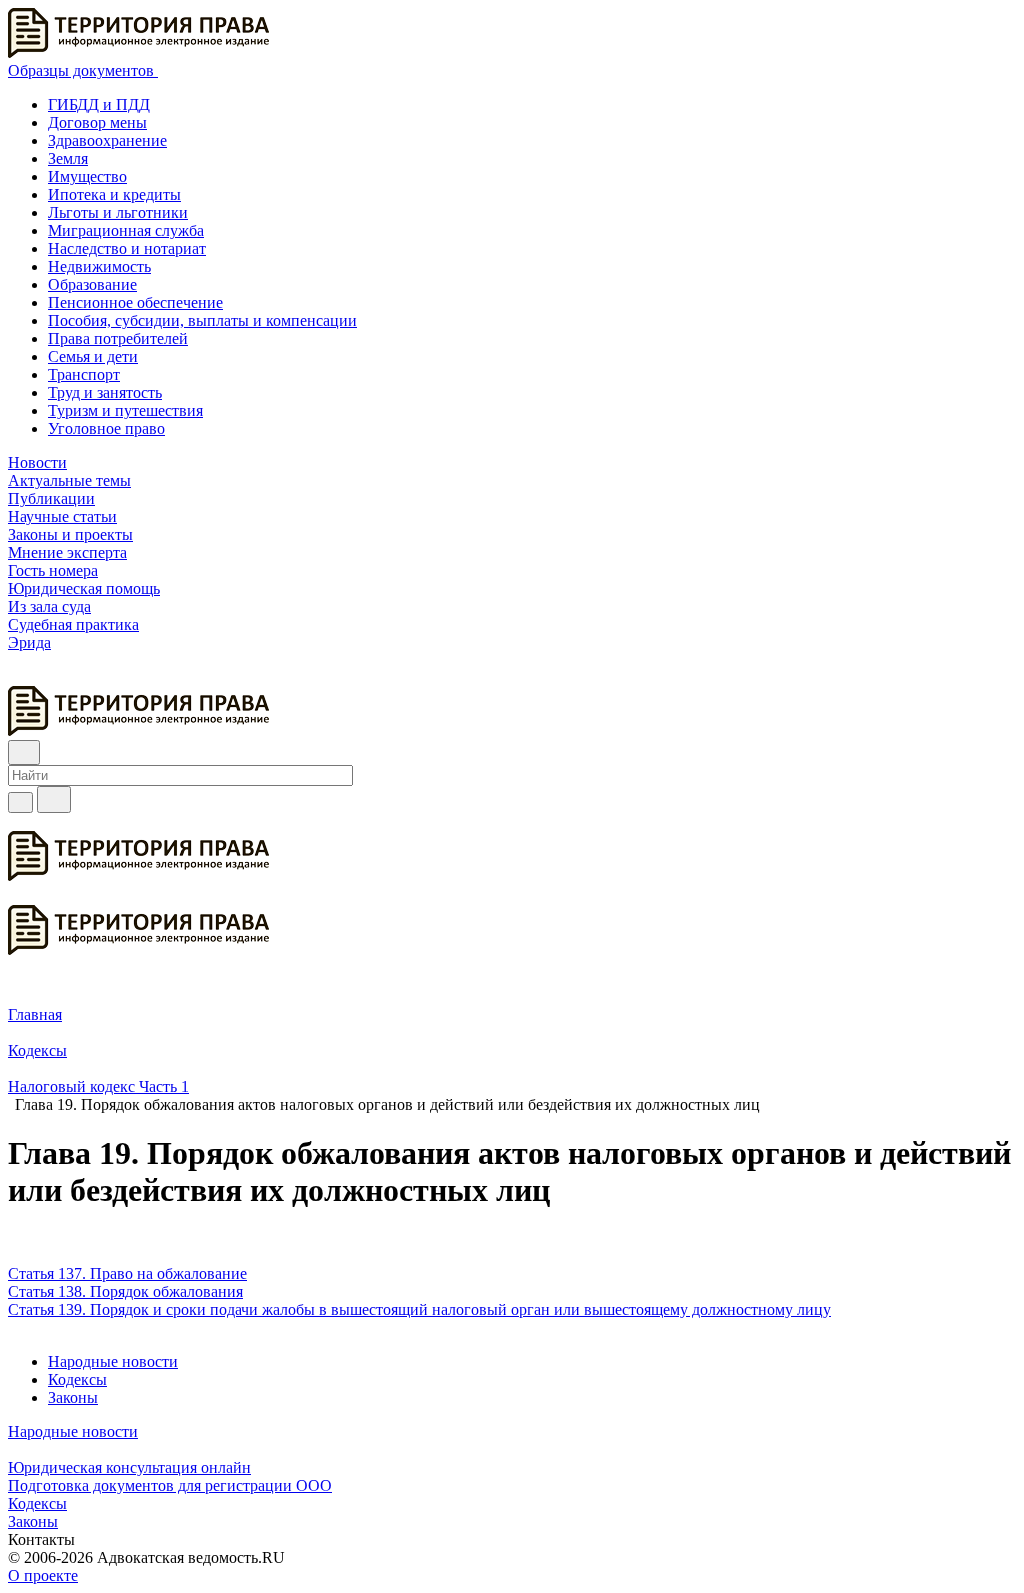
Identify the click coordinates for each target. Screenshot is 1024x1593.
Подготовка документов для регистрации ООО (170, 1485)
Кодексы (77, 1379)
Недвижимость (99, 266)
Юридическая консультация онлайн (129, 1467)
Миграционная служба (126, 230)
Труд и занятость (105, 392)
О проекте (43, 1575)
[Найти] (54, 799)
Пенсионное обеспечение (135, 302)
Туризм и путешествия (125, 410)
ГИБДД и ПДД (99, 104)
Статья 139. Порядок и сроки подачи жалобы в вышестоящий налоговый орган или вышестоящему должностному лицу (419, 1309)
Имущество (87, 176)
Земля (68, 158)
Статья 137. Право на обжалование (127, 1273)
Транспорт (84, 374)
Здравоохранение (107, 140)
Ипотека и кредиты (114, 194)
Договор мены (97, 122)
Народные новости (113, 1361)
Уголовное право (106, 428)
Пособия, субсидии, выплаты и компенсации (202, 320)
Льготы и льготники (118, 212)
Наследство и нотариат (127, 248)
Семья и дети (93, 356)
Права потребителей (118, 338)
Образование (92, 284)
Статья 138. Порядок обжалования (125, 1291)
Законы (73, 1397)
